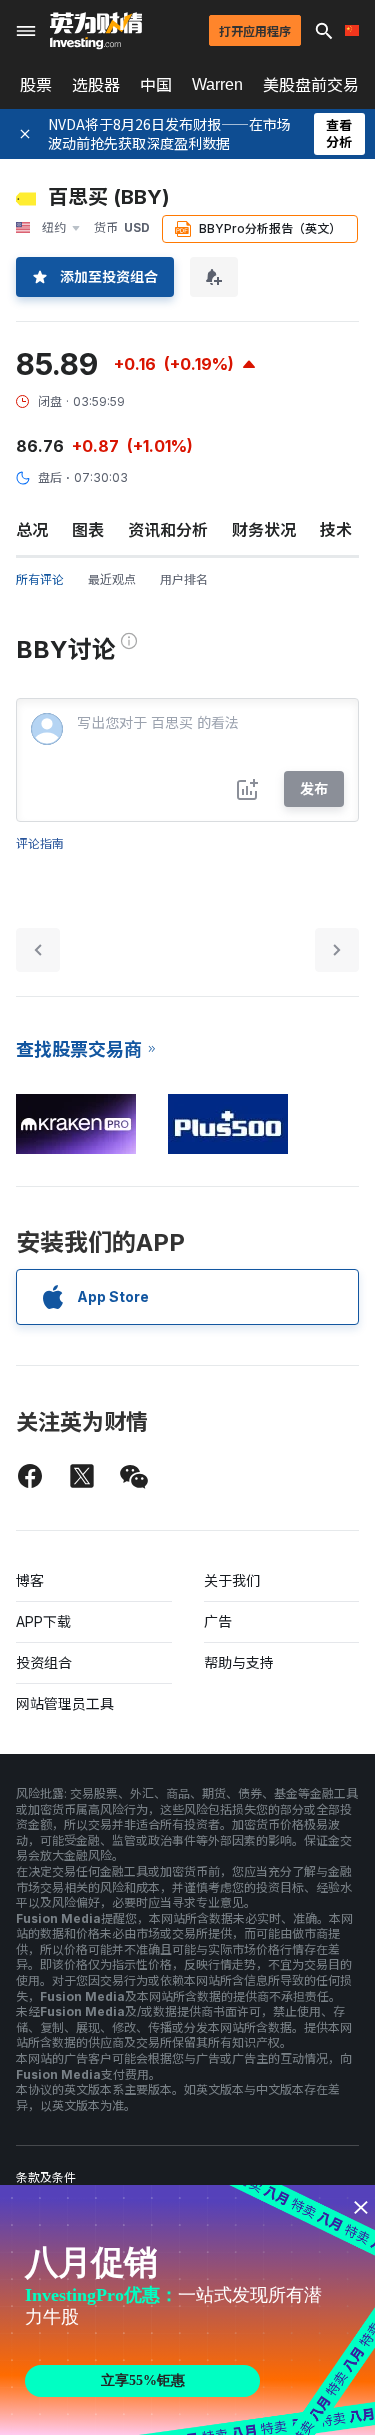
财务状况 (264, 530)
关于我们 (232, 1580)
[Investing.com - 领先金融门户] (96, 31)
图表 (88, 530)
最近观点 (112, 579)
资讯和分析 (168, 530)
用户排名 (184, 579)
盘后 (50, 477)
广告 (218, 1621)
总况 (32, 530)
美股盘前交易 (311, 85)
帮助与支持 (239, 1662)
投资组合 (44, 1662)
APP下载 (43, 1621)
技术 (336, 530)
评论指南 (40, 843)
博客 (30, 1580)
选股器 (96, 85)
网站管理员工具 (65, 1703)
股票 (36, 85)
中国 (156, 85)
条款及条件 (46, 2177)
